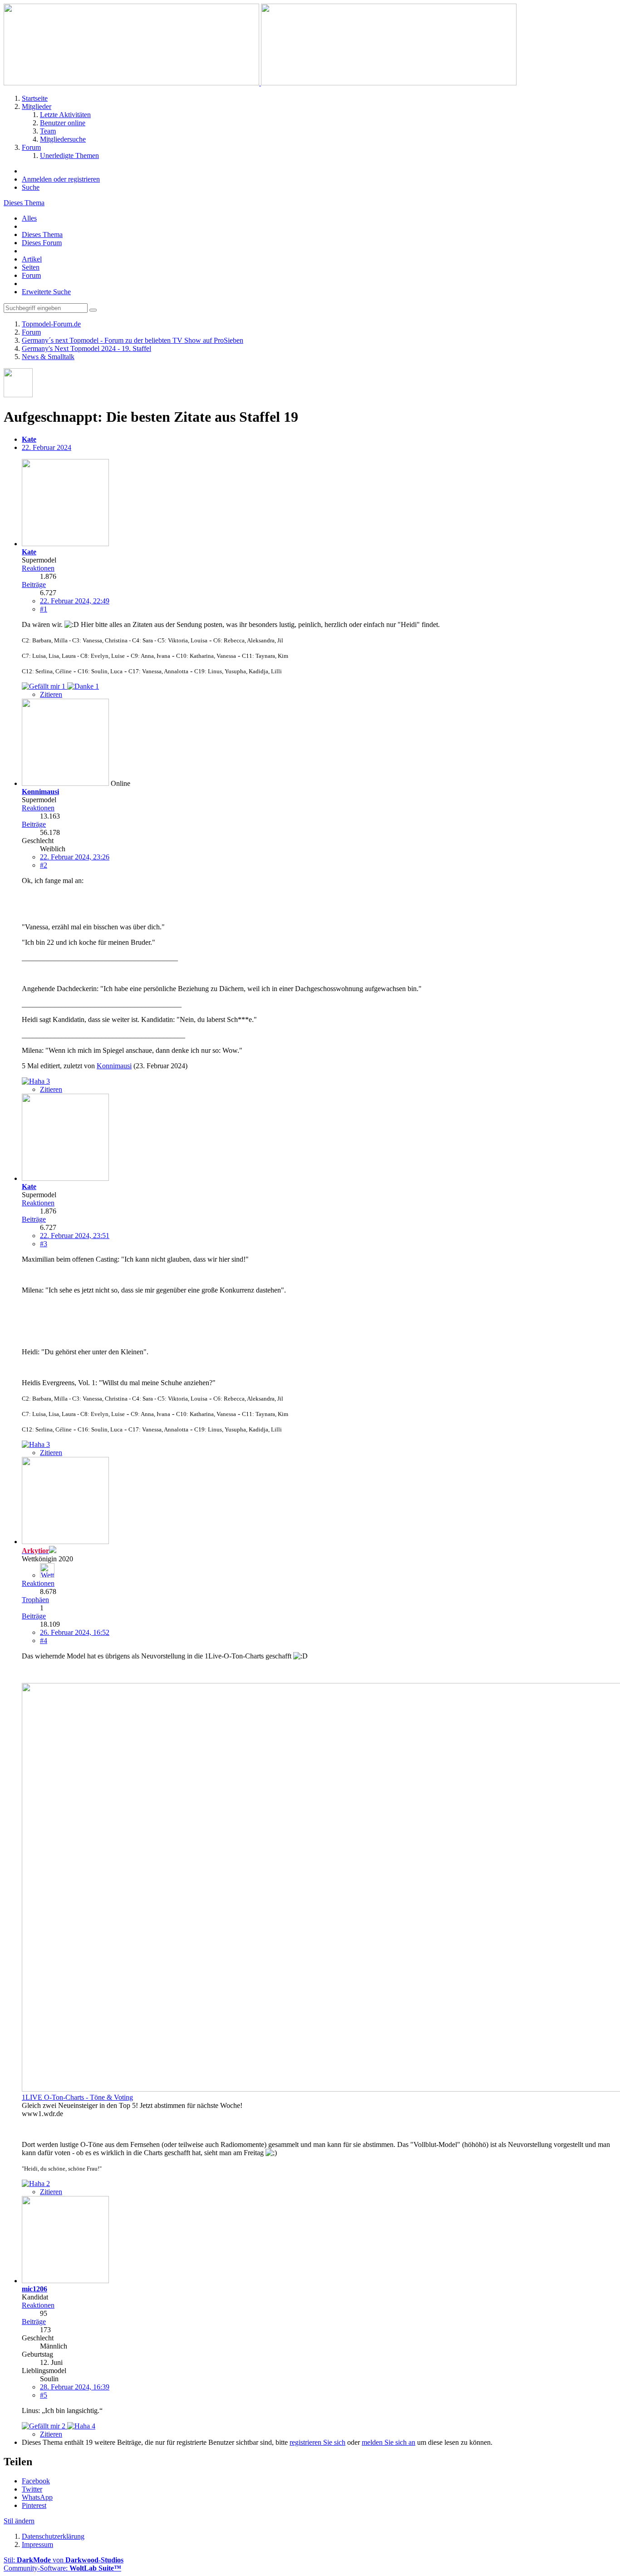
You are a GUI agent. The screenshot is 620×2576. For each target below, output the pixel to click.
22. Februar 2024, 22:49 (75, 601)
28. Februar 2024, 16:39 (75, 2387)
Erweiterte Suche (46, 292)
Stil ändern (19, 2521)
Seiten (31, 267)
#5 (44, 2395)
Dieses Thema (42, 234)
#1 (44, 609)
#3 (44, 1244)
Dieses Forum (42, 243)
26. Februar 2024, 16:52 (75, 1632)
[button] (36, 2481)
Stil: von (64, 2560)
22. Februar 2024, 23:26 (75, 857)
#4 (44, 1641)
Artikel (32, 259)
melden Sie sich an (389, 2442)
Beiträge (34, 585)
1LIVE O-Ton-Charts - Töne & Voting (77, 2097)
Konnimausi (114, 1066)
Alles (29, 218)
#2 (44, 865)
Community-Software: (62, 2568)
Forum (31, 275)
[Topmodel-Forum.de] (260, 83)
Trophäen (35, 1600)
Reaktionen (38, 568)
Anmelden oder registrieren (61, 179)
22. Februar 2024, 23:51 (75, 1236)
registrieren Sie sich (317, 2442)
